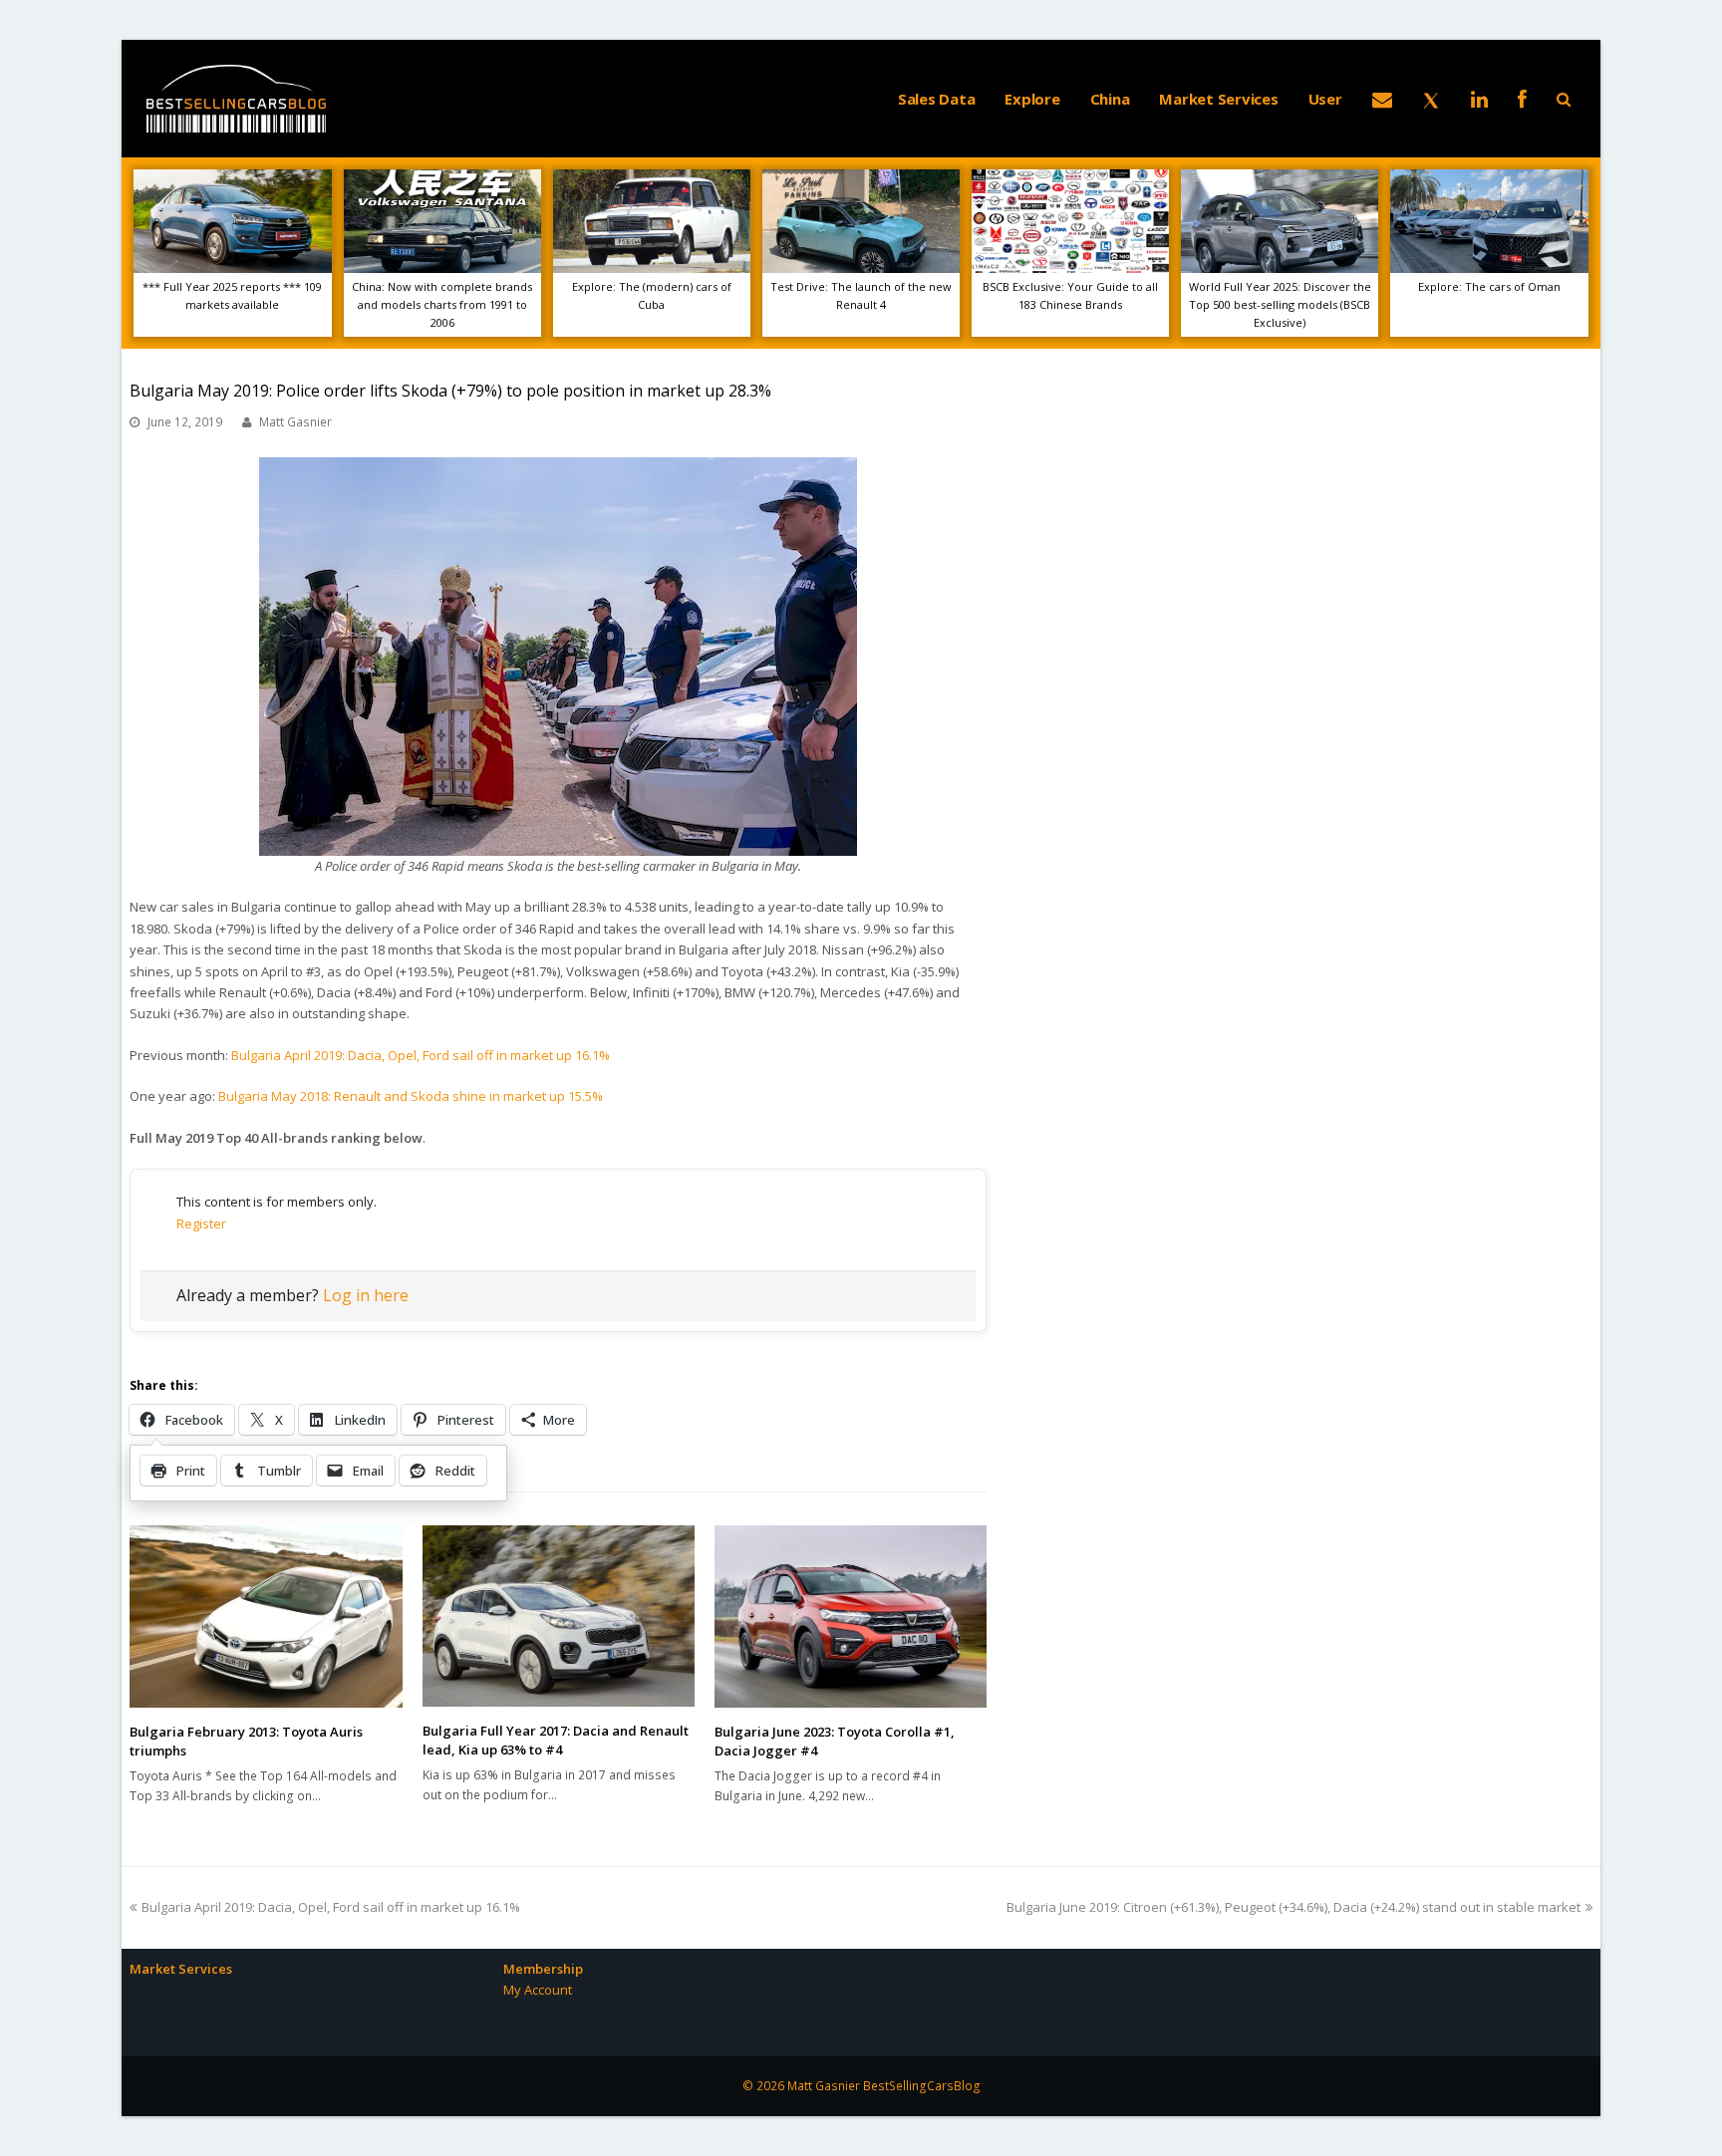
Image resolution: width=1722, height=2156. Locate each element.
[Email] (1382, 99)
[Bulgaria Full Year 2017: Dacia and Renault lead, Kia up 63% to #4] (559, 1616)
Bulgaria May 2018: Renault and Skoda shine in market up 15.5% (411, 1096)
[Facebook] (1522, 99)
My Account (538, 1990)
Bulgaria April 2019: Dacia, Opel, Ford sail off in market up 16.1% (421, 1055)
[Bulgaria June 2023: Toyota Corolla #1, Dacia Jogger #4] (851, 1616)
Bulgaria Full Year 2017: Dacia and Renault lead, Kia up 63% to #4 (556, 1741)
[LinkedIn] (1479, 99)
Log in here (366, 1295)
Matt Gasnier (295, 422)
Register (201, 1223)
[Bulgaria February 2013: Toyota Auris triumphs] (266, 1616)
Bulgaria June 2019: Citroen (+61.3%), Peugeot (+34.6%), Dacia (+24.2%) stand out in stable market (1293, 1907)
